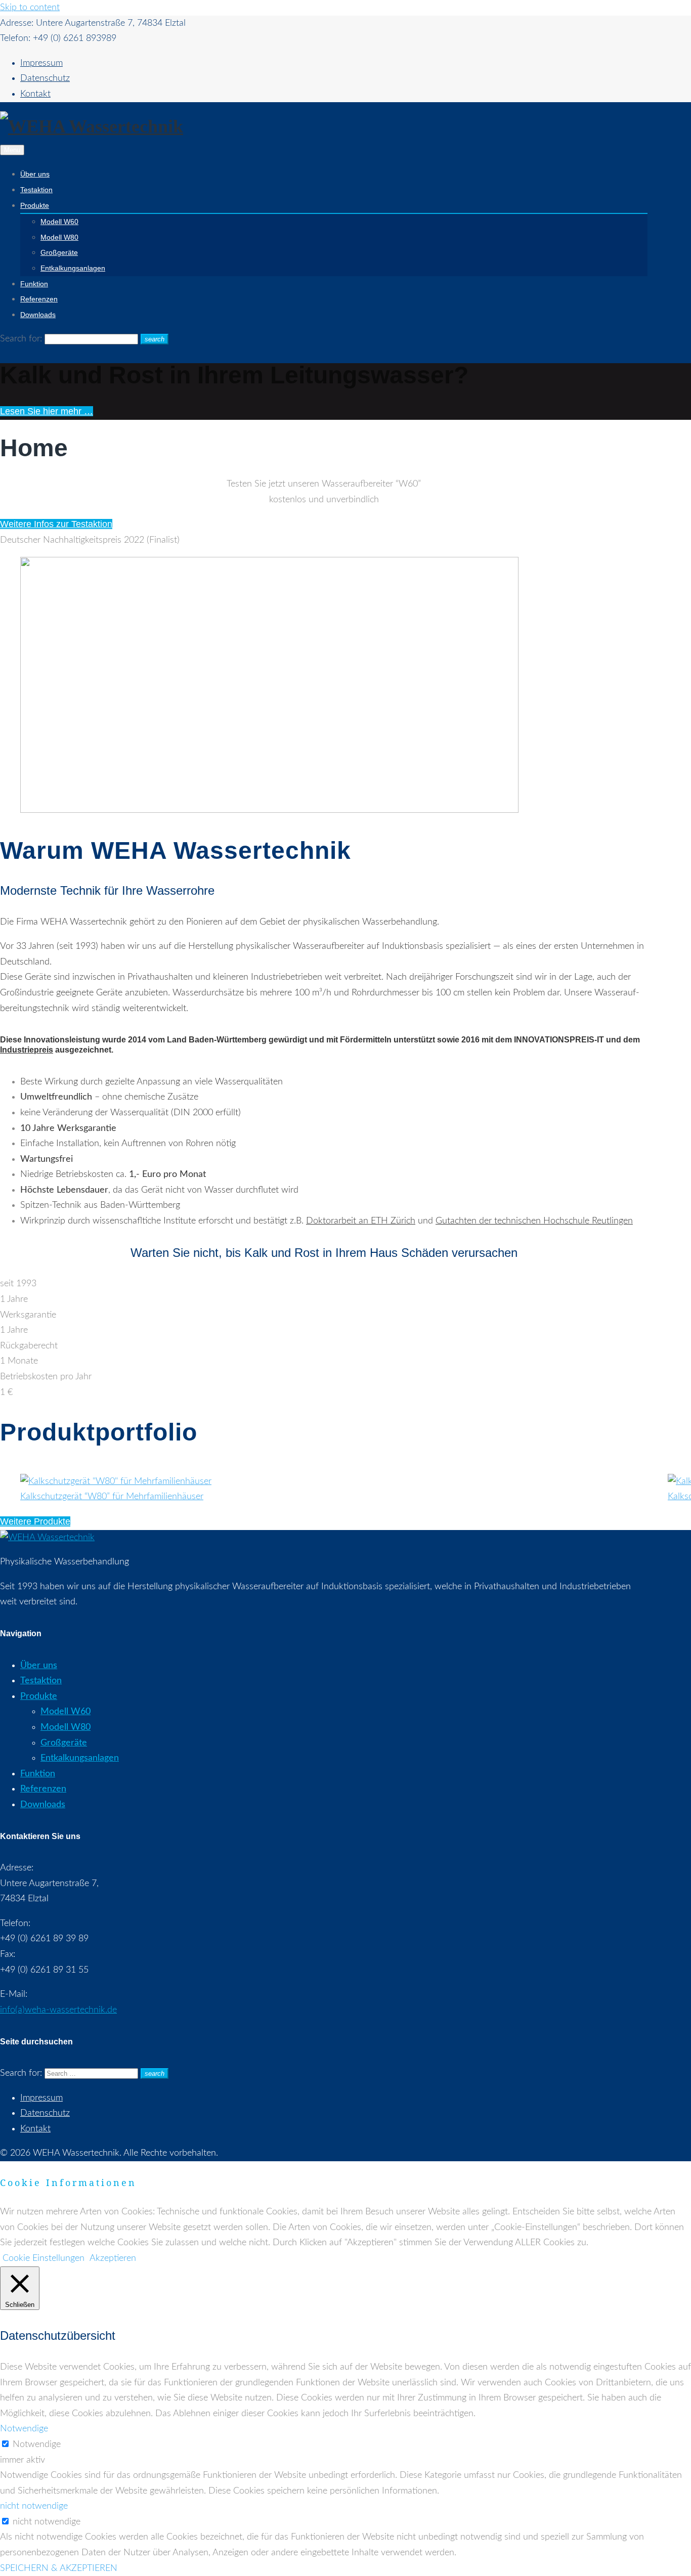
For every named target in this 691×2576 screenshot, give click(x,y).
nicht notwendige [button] (34, 2506)
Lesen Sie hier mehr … (47, 411)
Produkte (35, 205)
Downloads (38, 315)
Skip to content (30, 8)
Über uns (35, 174)
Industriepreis (27, 1050)
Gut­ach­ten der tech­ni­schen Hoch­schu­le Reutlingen (534, 1221)
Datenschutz (45, 78)
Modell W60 (59, 222)
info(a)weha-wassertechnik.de (58, 2010)
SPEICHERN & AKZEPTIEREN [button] (59, 2568)
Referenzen (39, 299)
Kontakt (35, 94)
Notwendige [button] (24, 2429)
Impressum (41, 63)
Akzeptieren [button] (113, 2258)
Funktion (34, 284)
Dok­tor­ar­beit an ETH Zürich (361, 1221)
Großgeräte (59, 252)
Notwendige (37, 2444)
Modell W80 (59, 237)
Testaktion (36, 190)
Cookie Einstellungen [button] (44, 2258)
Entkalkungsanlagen (73, 268)
